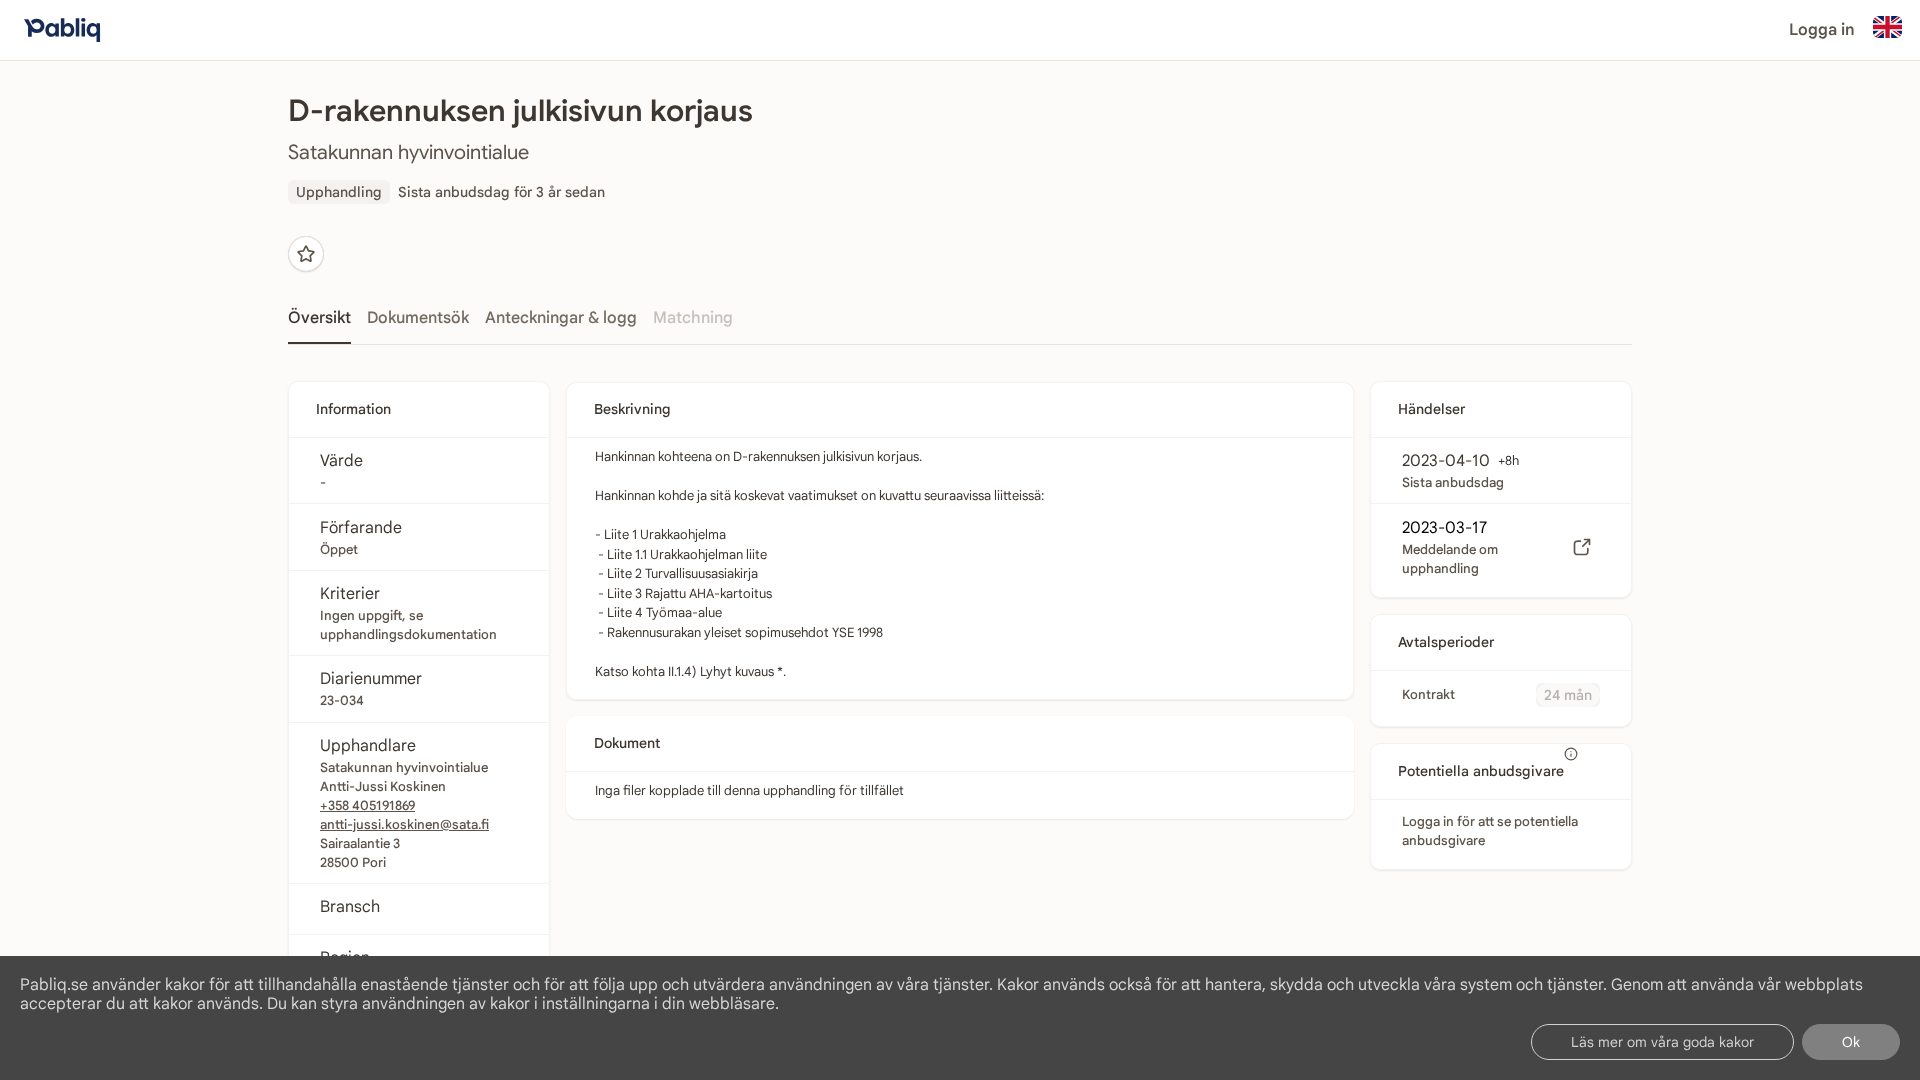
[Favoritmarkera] (306, 254)
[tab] (319, 324)
